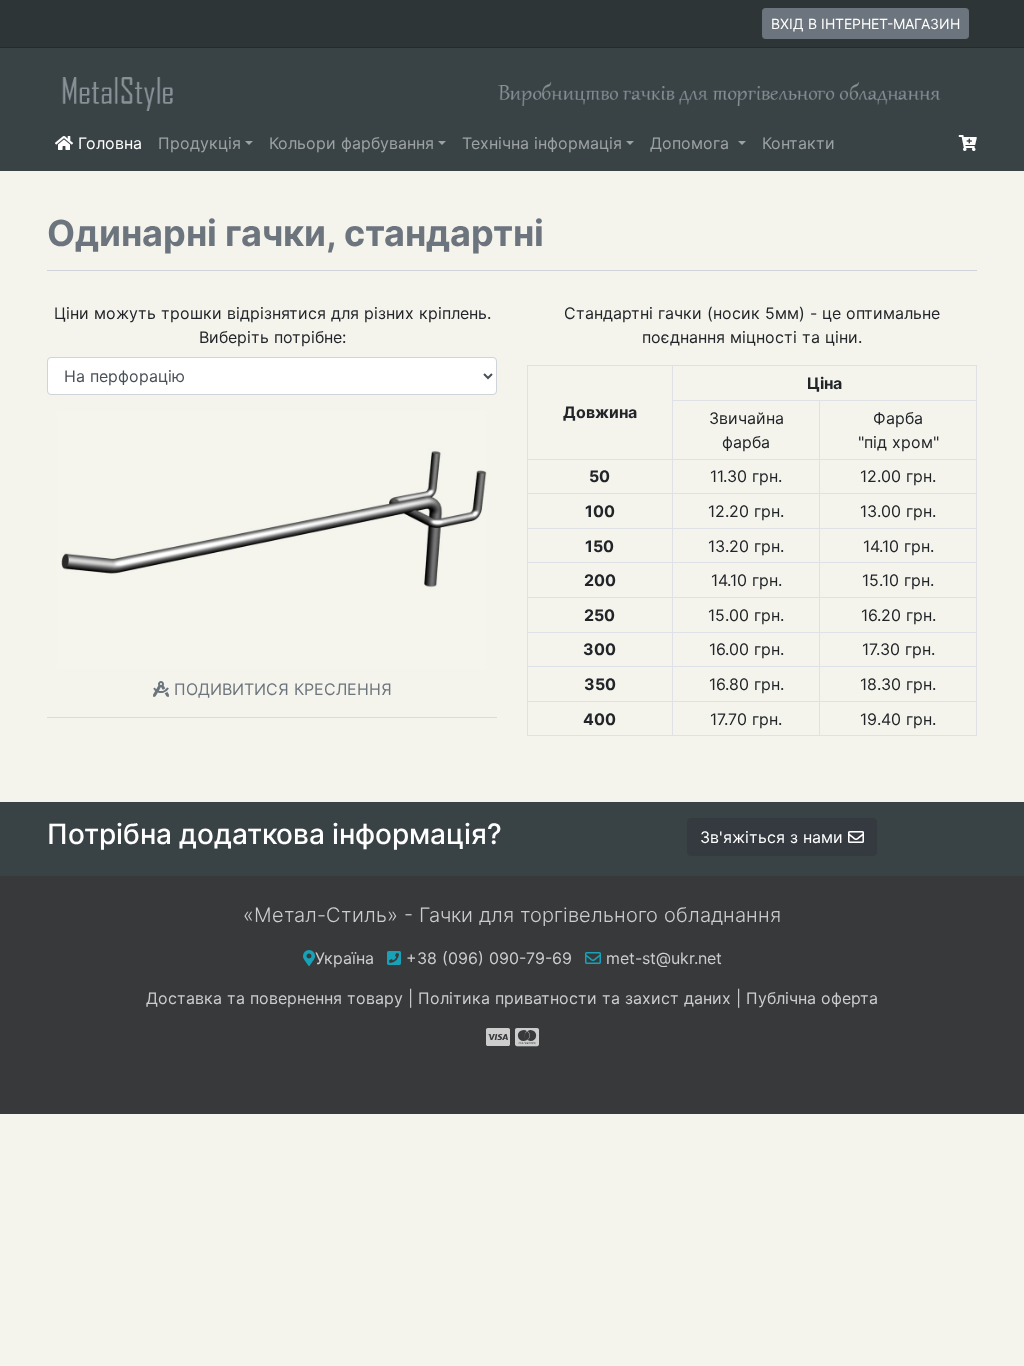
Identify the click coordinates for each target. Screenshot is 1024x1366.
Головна (111, 142)
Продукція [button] (199, 143)
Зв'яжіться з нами (774, 837)
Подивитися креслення (283, 689)
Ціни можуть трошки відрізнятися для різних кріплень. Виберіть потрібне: (272, 325)
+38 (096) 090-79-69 (489, 958)
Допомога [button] (692, 143)
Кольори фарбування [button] (351, 143)
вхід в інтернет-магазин (865, 23)
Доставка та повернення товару (274, 998)
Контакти (798, 143)
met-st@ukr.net (661, 958)
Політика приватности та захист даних (574, 998)
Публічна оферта (812, 998)
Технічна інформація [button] (542, 143)
